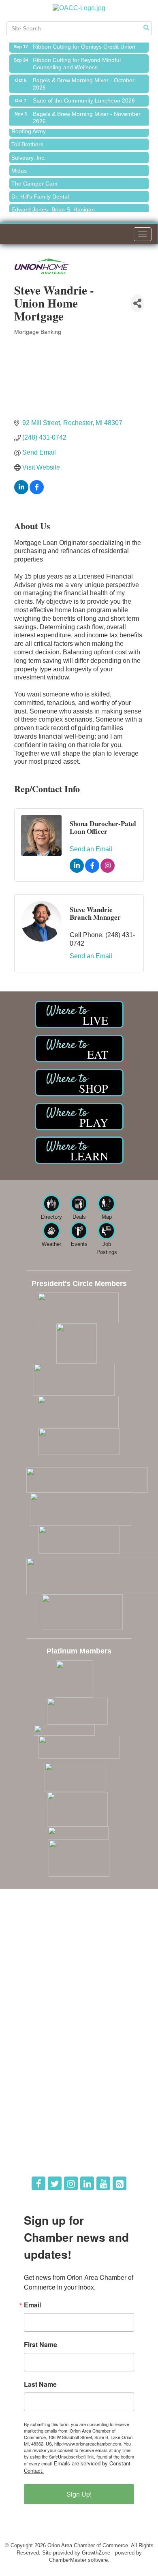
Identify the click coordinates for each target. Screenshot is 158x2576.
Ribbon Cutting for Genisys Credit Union (84, 43)
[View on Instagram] (108, 870)
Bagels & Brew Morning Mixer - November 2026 (87, 113)
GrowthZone (96, 2553)
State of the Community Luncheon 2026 (84, 96)
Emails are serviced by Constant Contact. (77, 2467)
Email (32, 2305)
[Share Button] (137, 303)
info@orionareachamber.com (54, 1977)
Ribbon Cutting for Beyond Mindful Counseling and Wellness (77, 60)
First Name (41, 2345)
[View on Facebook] (37, 492)
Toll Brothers (27, 140)
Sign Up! (79, 2494)
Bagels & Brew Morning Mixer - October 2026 (84, 80)
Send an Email (91, 849)
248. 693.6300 (37, 1966)
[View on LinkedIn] (21, 492)
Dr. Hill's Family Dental (40, 192)
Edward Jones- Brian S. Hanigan (53, 205)
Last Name (40, 2384)
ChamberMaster (68, 2560)
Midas (19, 167)
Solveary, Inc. (29, 154)
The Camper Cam (34, 179)
